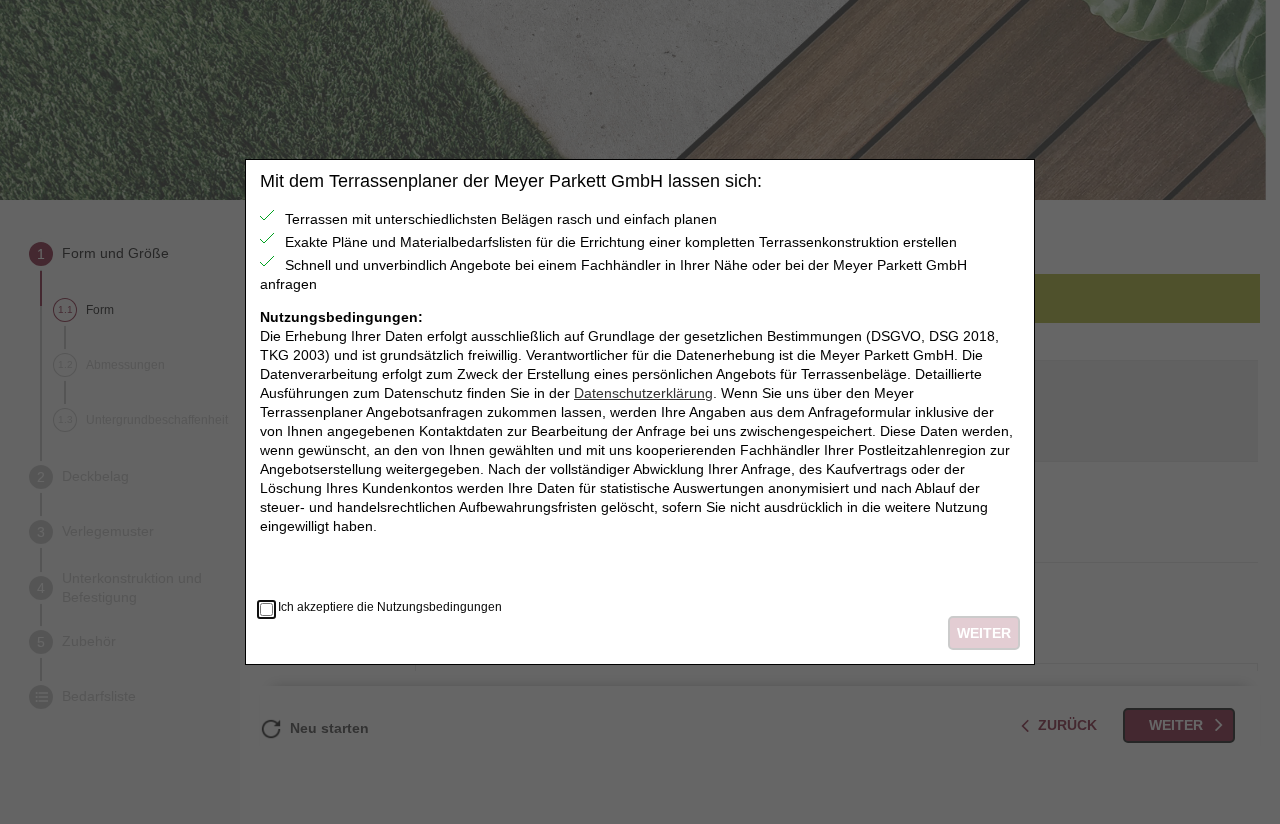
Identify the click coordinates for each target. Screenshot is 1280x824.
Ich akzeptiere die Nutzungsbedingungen (390, 607)
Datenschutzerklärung (643, 393)
